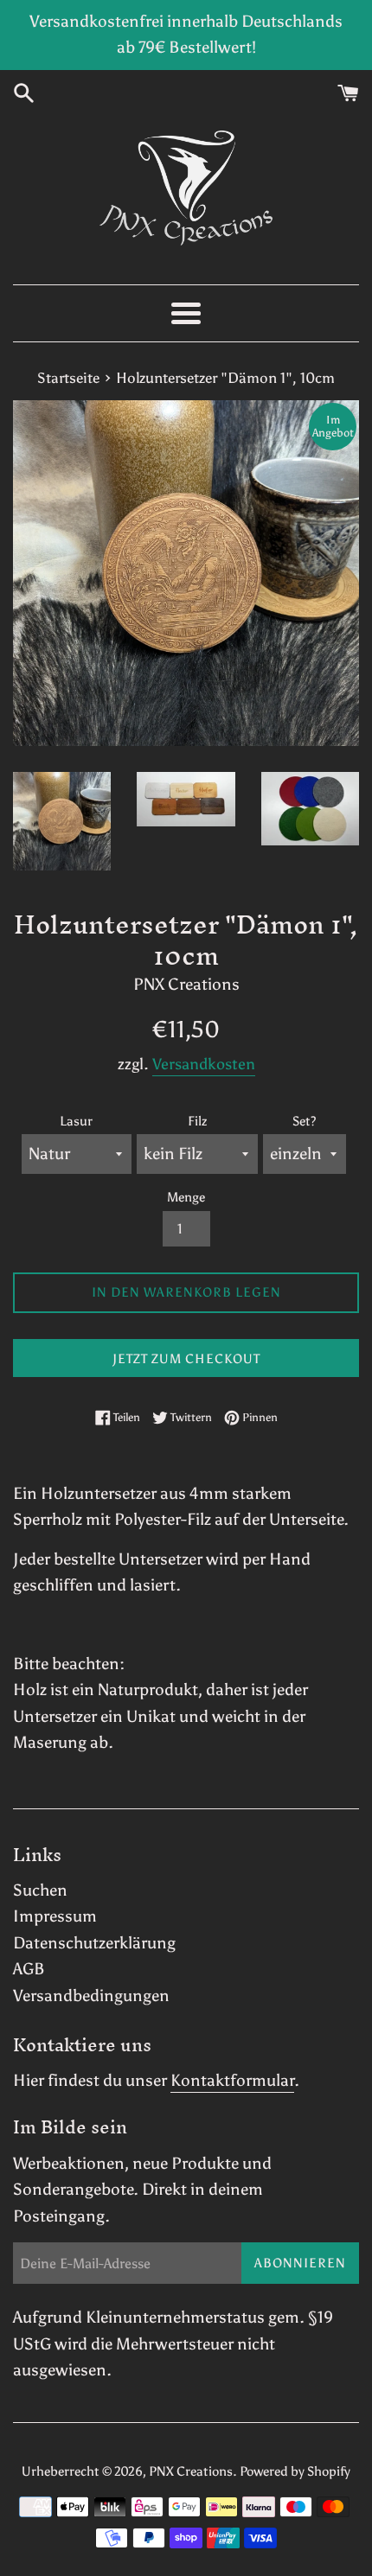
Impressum (55, 1916)
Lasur (76, 1121)
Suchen (40, 1890)
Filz (197, 1121)
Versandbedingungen (91, 1996)
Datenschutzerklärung (94, 1943)
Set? (304, 1121)
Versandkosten (204, 1064)
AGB (29, 1969)
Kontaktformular (232, 2080)
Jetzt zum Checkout (186, 1359)
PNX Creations (191, 2471)
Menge (186, 1197)
